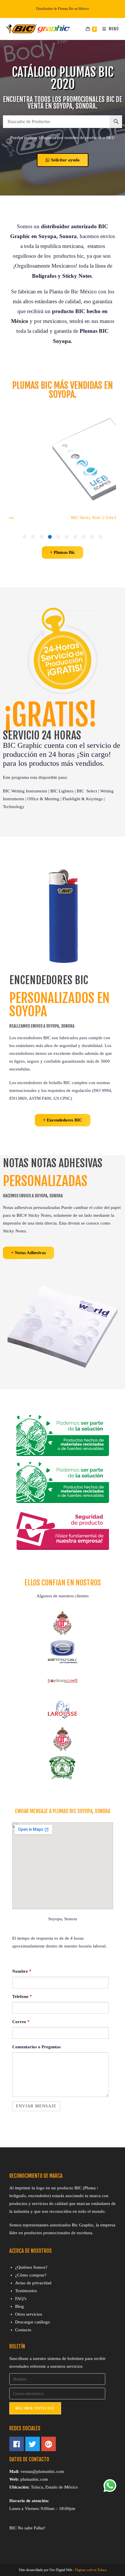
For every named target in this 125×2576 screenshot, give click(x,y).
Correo (21, 2022)
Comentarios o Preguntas (36, 2047)
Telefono (22, 1996)
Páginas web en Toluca (91, 2570)
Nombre (22, 1971)
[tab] (100, 537)
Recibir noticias (35, 2408)
